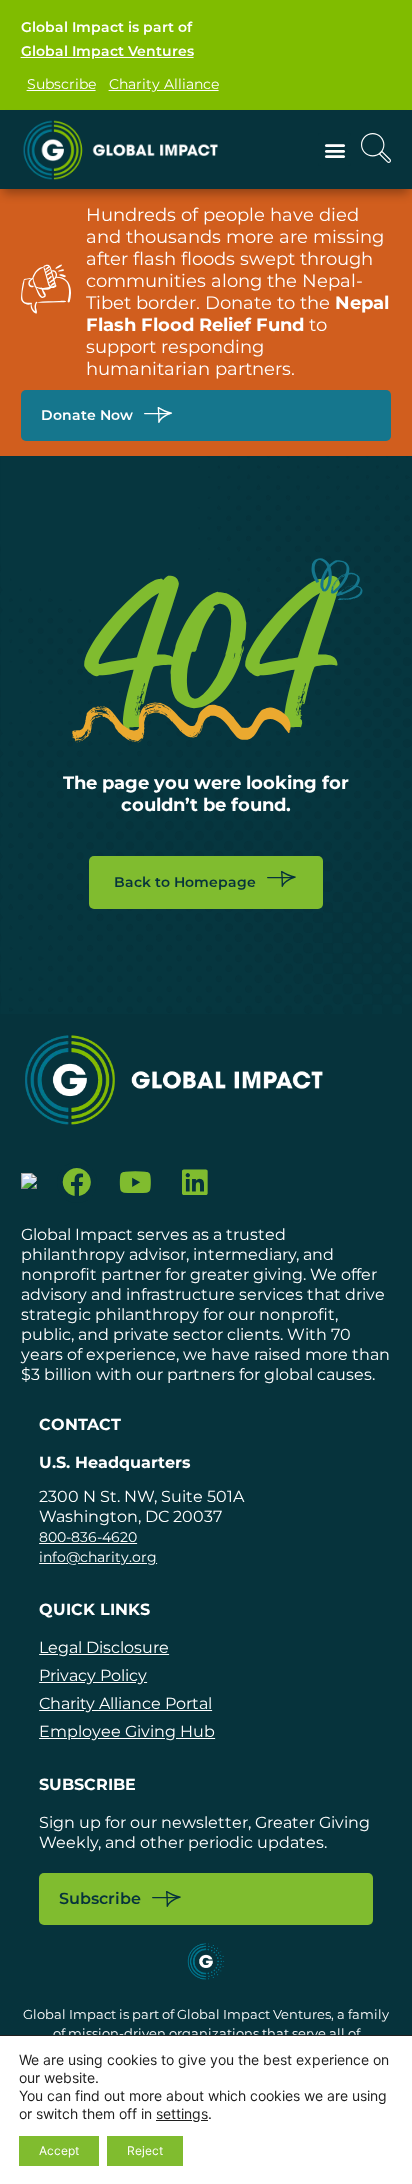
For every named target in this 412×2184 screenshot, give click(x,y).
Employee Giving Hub (127, 1731)
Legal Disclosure (104, 1647)
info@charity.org (98, 1557)
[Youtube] (135, 1182)
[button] (334, 149)
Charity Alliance (164, 84)
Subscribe (61, 84)
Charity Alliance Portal (125, 1703)
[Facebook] (77, 1182)
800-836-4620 (88, 1537)
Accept (59, 2150)
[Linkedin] (194, 1182)
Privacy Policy (93, 1675)
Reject (145, 2150)
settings (182, 2113)
